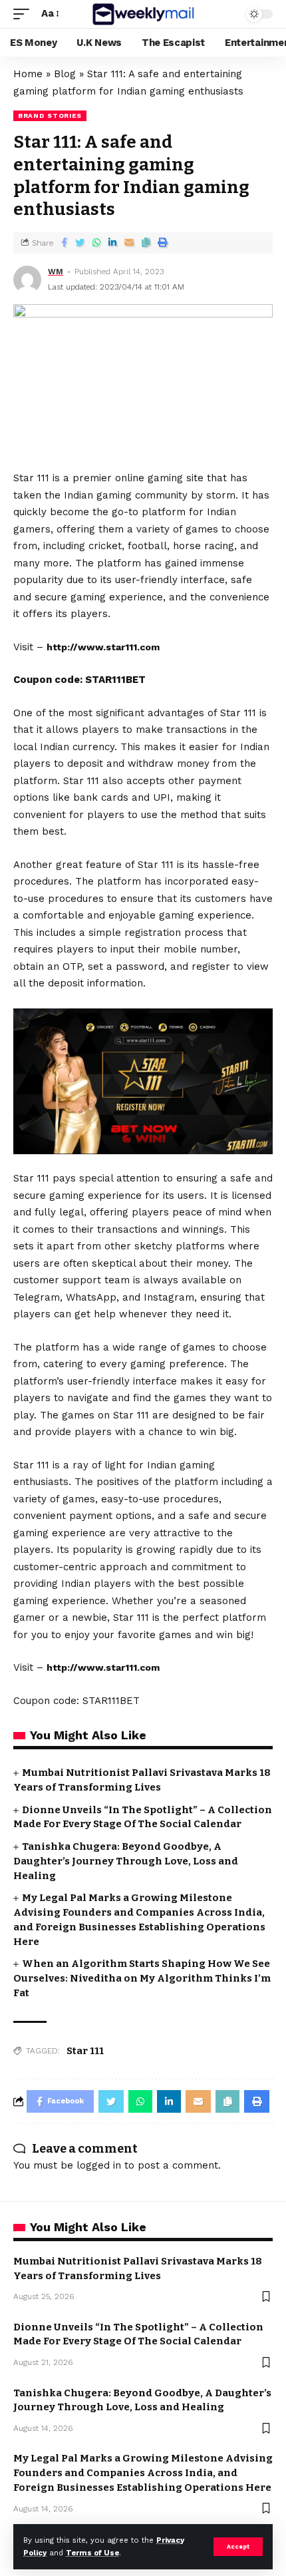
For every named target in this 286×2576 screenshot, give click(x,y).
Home (28, 74)
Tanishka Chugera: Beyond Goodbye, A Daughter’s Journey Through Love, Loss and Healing (126, 1861)
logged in (99, 2165)
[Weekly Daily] (143, 14)
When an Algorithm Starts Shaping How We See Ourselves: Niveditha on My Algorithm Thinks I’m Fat (142, 1978)
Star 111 (85, 2051)
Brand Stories (50, 115)
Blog (65, 74)
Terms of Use (92, 2553)
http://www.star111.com (103, 647)
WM (56, 272)
